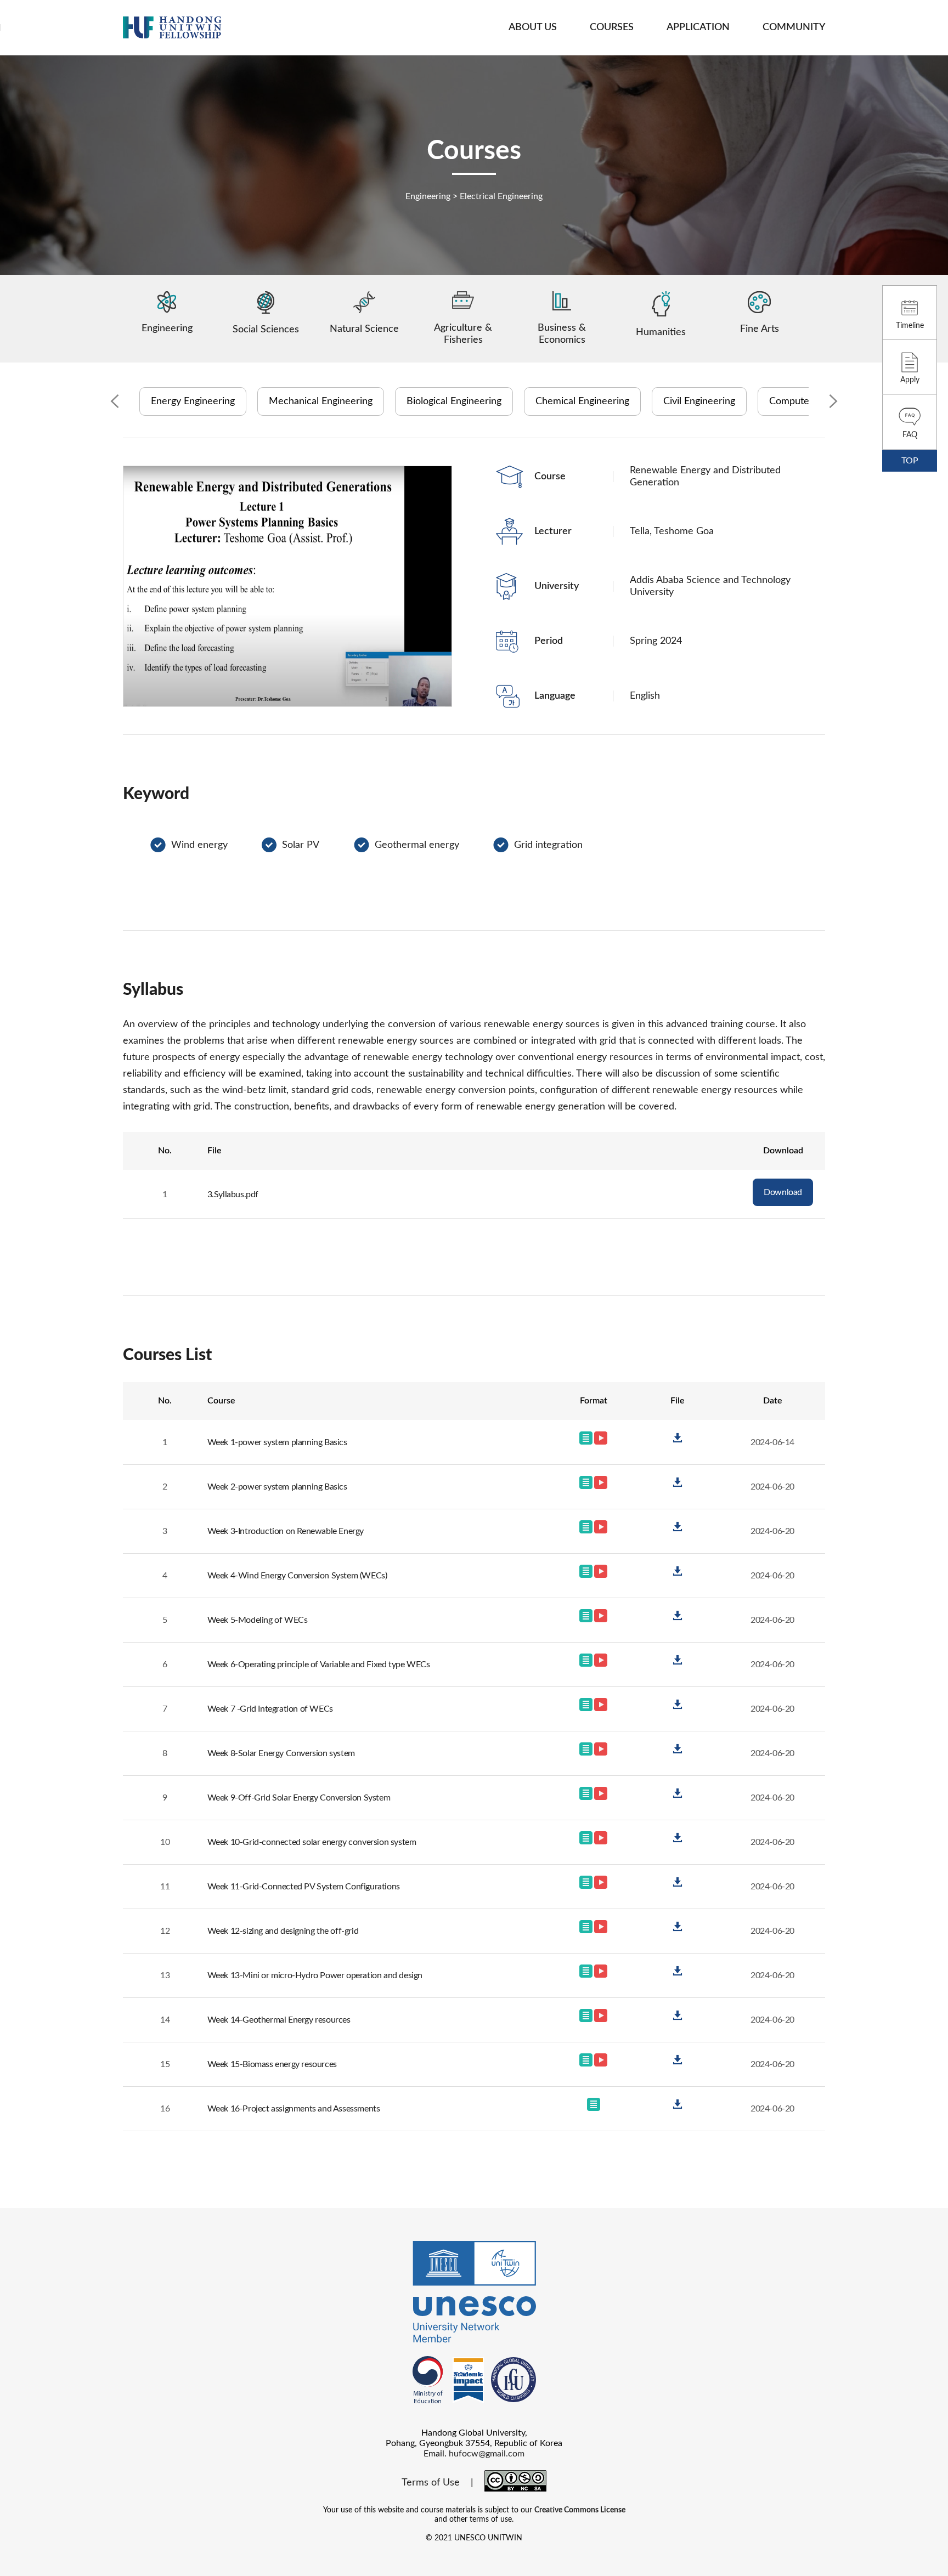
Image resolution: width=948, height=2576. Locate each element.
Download (783, 1192)
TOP (910, 461)
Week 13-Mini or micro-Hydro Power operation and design (315, 1975)
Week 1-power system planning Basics (277, 1442)
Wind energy (199, 845)
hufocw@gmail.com (487, 2454)
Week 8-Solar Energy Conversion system (281, 1753)
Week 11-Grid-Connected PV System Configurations (304, 1887)
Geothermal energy (417, 845)
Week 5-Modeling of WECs (258, 1620)
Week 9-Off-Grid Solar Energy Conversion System (299, 1798)
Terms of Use (431, 2483)
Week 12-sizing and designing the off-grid (283, 1931)
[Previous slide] (115, 402)
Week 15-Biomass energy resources (272, 2064)
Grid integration (548, 845)
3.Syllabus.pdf (233, 1194)
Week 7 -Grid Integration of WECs (270, 1709)
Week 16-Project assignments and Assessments (294, 2109)
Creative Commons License (580, 2510)
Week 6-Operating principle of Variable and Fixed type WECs (319, 1665)
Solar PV (301, 845)
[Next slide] (833, 402)
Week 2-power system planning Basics (277, 1487)
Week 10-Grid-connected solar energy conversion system (312, 1842)
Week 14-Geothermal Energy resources (279, 2020)
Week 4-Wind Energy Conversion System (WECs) (297, 1576)
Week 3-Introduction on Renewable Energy (286, 1531)
